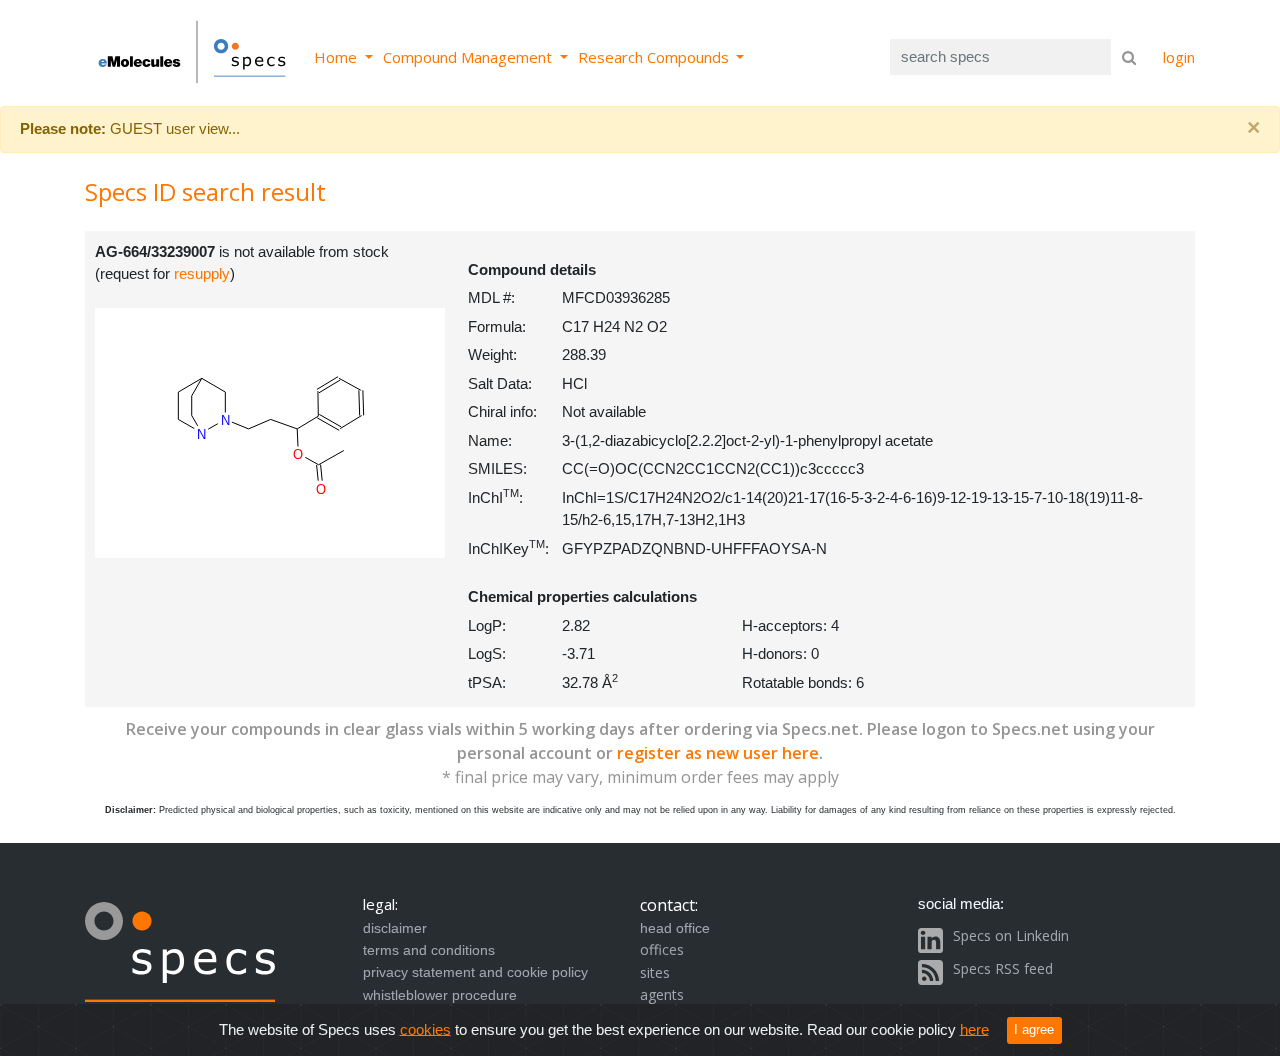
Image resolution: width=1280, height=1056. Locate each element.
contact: (669, 905)
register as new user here (718, 753)
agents (662, 994)
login (1179, 57)
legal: (380, 904)
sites (655, 972)
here (974, 1028)
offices (662, 949)
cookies (425, 1028)
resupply (202, 273)
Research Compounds (655, 57)
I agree (1034, 1029)
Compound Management (469, 57)
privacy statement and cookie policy (475, 972)
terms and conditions (429, 950)
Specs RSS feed (1003, 968)
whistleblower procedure (440, 995)
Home (337, 57)
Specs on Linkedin (1011, 935)
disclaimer (395, 928)
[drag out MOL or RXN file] (426, 546)
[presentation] (416, 541)
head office (675, 928)
